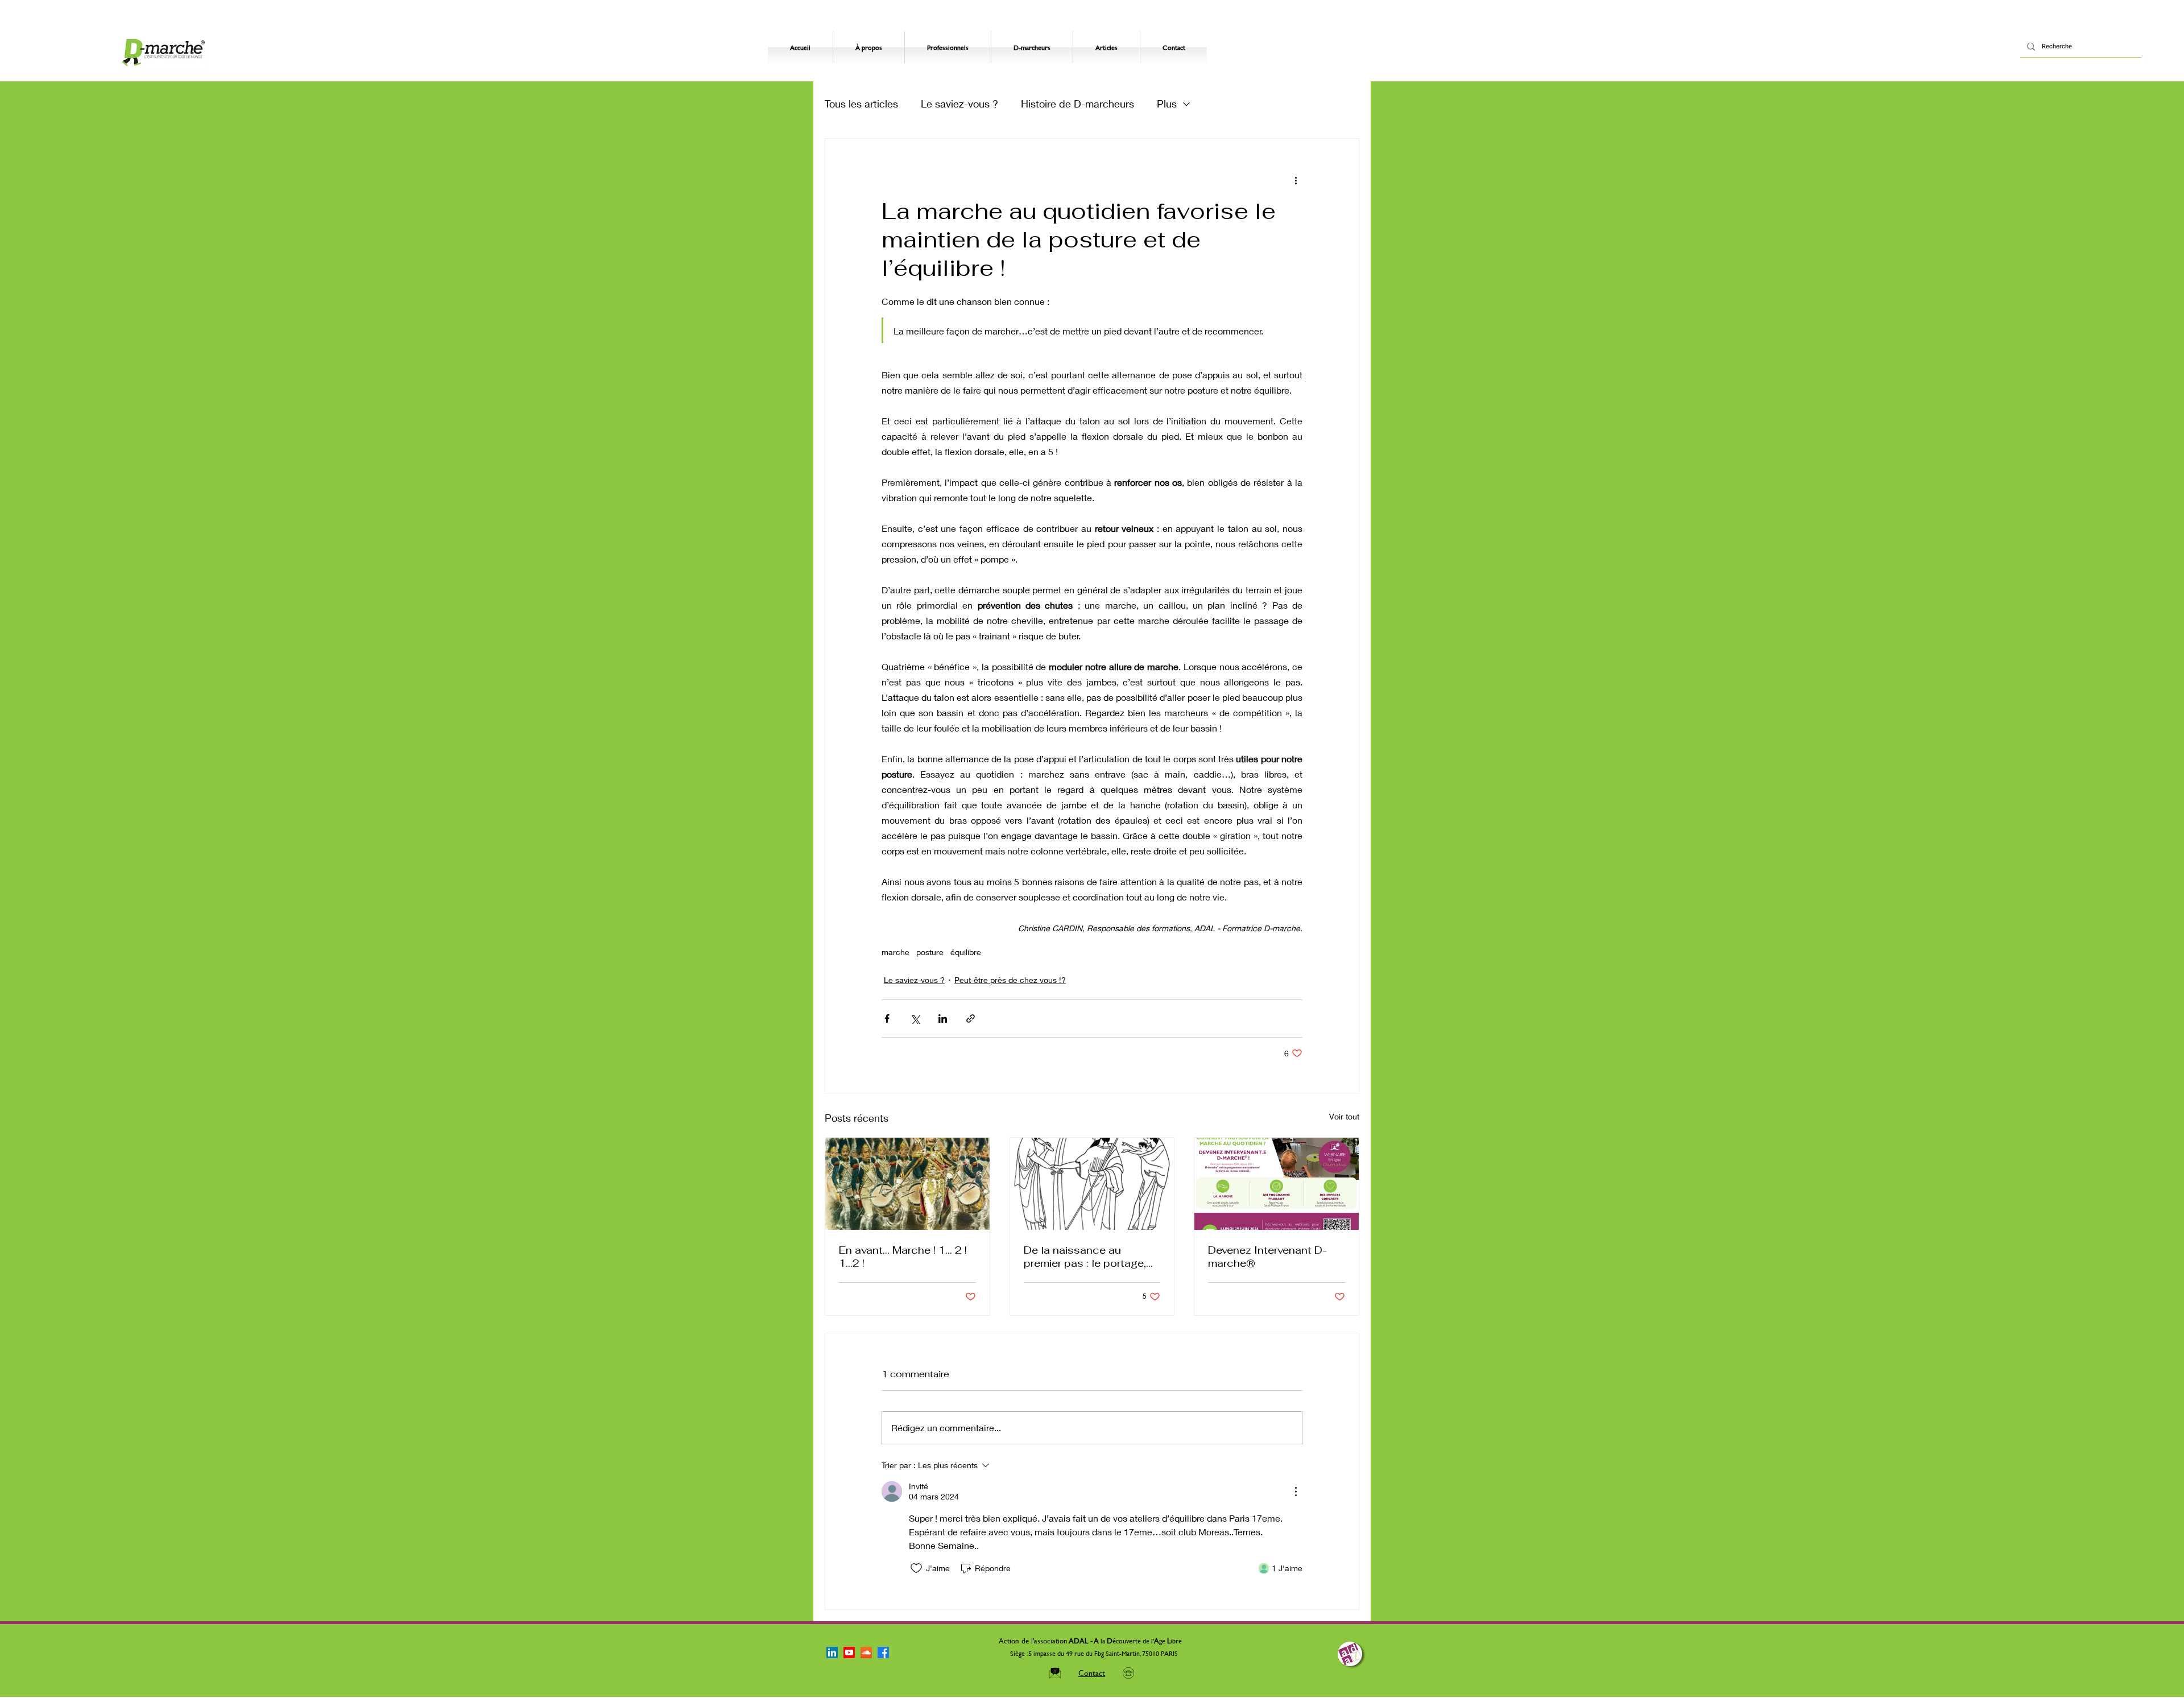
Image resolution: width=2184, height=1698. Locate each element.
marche (895, 952)
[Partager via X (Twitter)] (915, 1019)
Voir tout (1344, 1116)
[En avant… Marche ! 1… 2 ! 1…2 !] (907, 1184)
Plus (1167, 104)
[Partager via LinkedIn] (943, 1019)
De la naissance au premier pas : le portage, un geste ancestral (1085, 1257)
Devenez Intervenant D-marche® (1267, 1257)
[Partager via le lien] (971, 1019)
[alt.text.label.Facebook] (883, 1652)
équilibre (966, 952)
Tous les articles (861, 104)
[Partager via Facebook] (887, 1019)
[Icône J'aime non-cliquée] (916, 1568)
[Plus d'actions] (1296, 180)
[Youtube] (849, 1652)
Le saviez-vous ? (959, 104)
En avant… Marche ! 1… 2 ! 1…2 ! (903, 1257)
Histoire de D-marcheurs (1077, 104)
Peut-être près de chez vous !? (1010, 980)
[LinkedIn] (832, 1652)
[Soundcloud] (866, 1652)
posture (930, 952)
